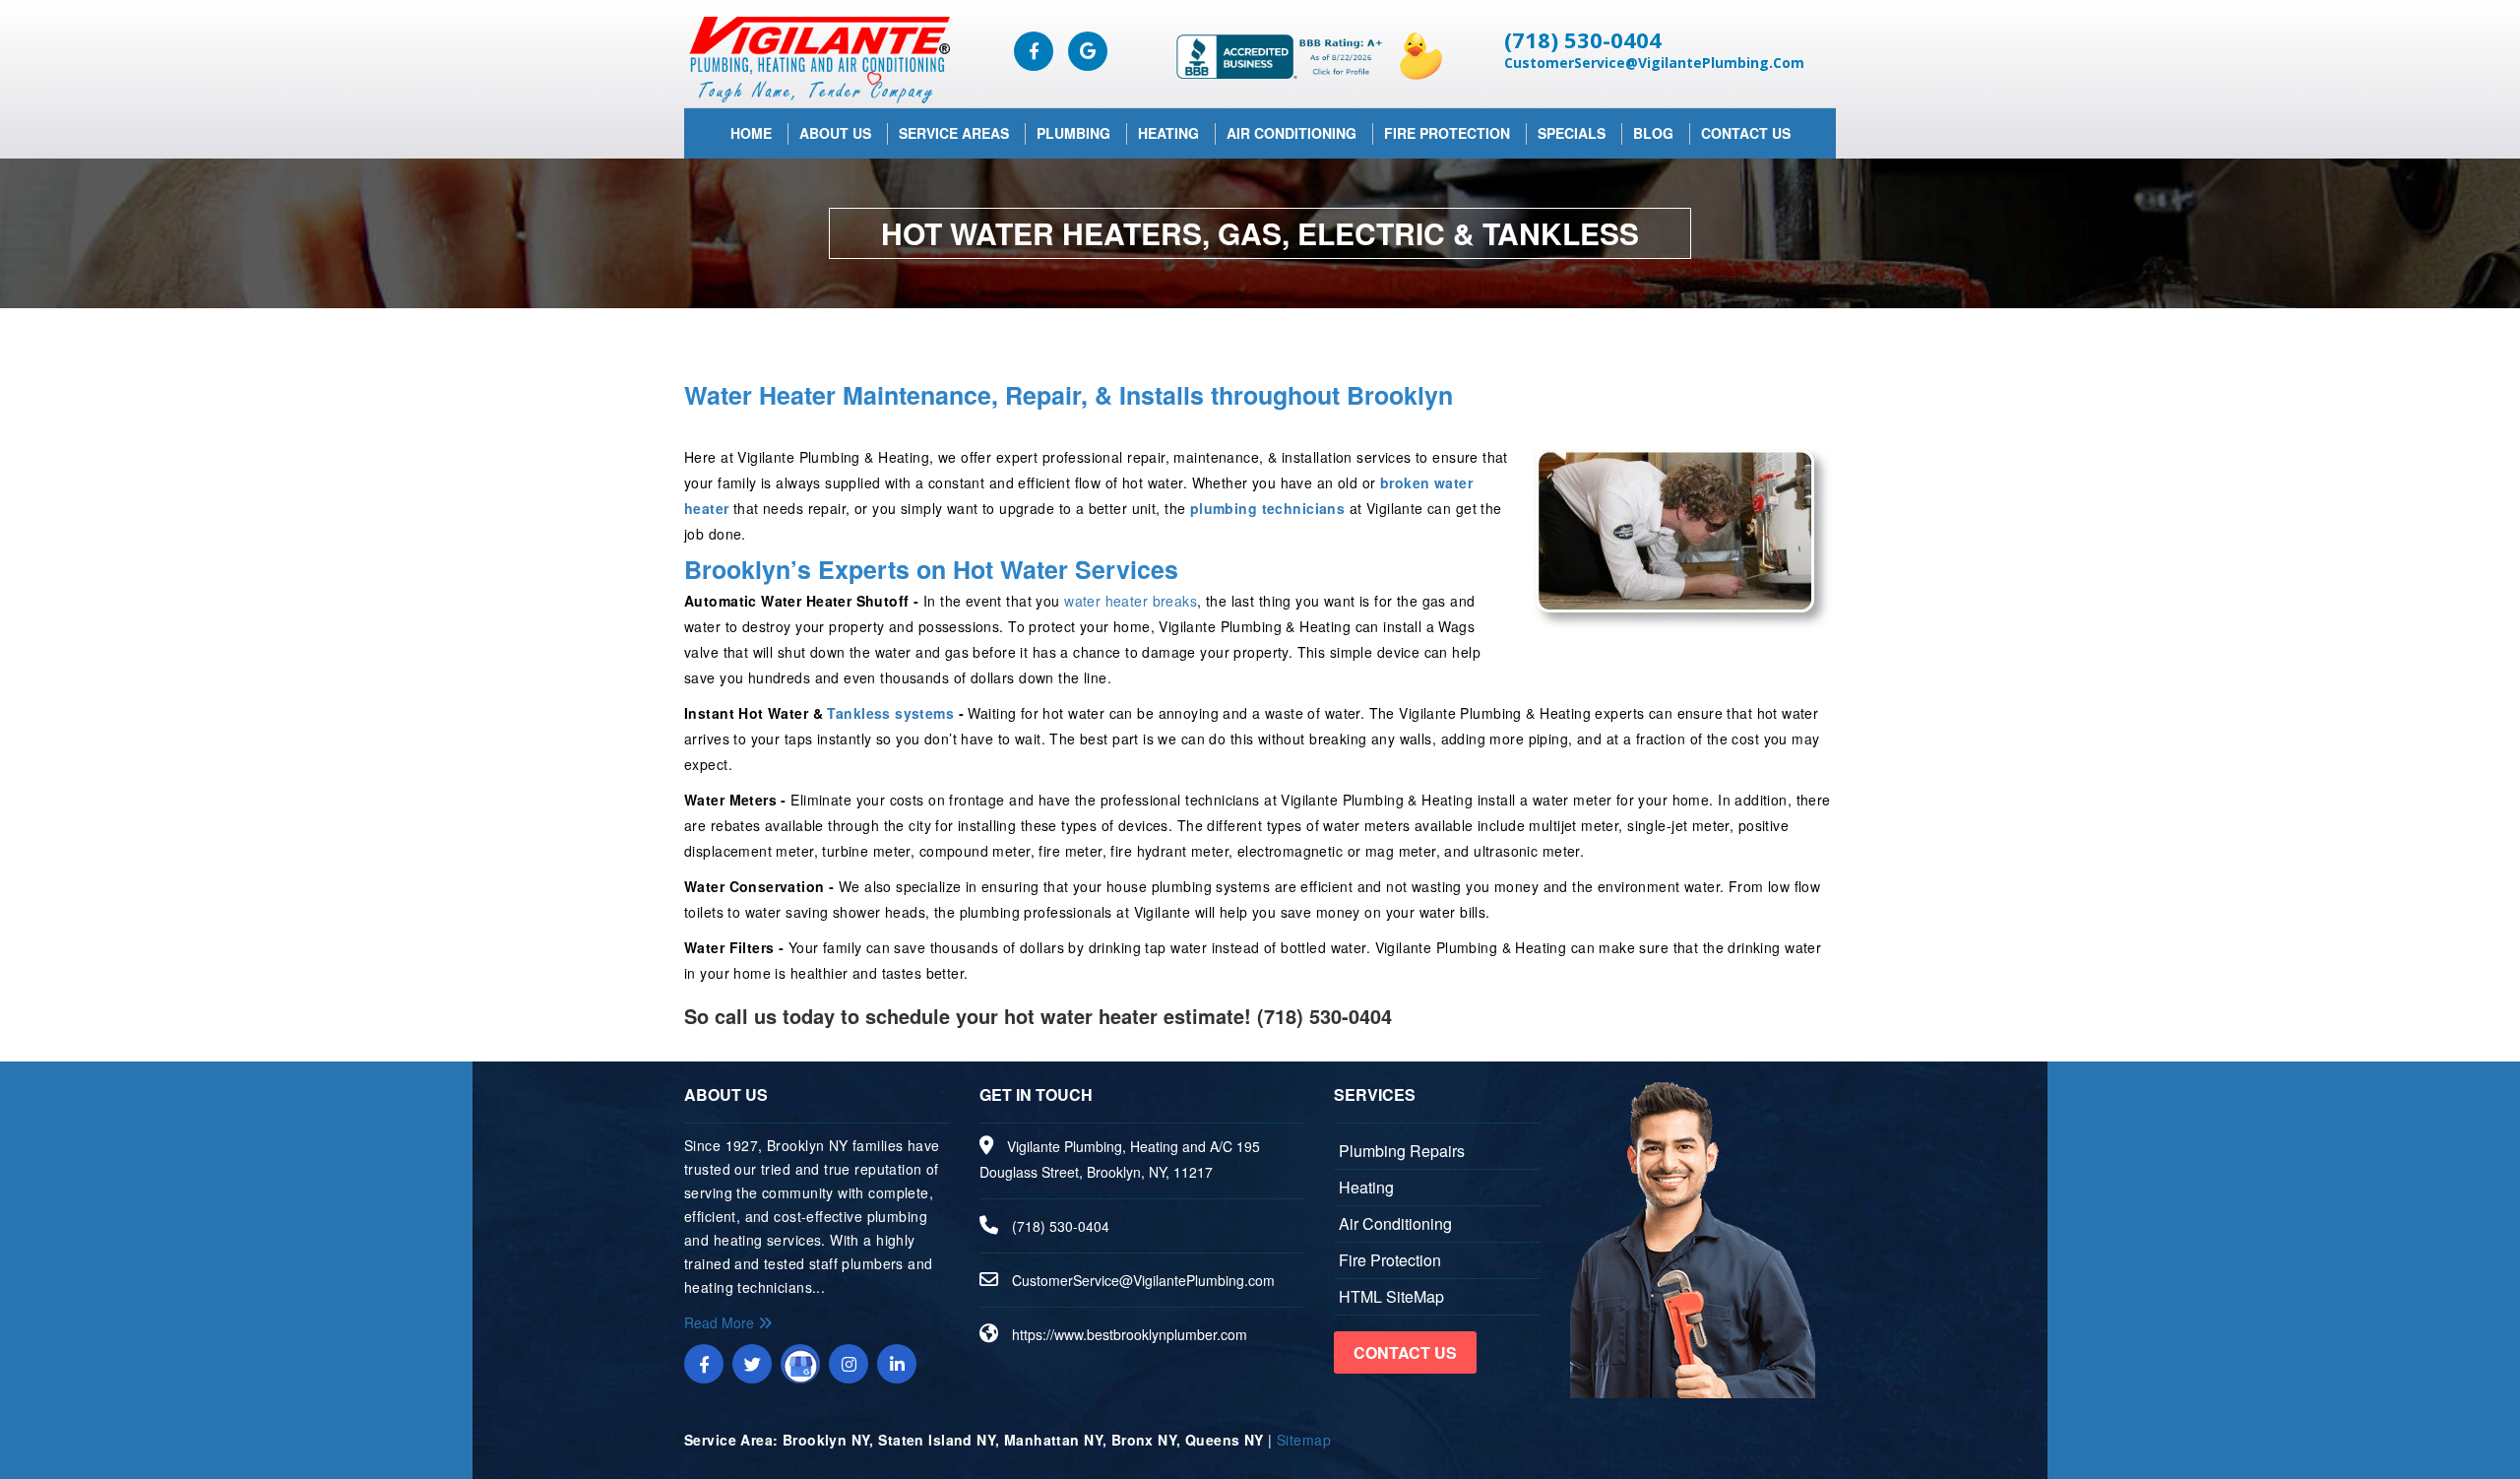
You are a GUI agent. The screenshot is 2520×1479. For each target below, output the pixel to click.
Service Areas (954, 133)
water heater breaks (1131, 601)
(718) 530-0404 (1583, 39)
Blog (1653, 133)
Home (751, 133)
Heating (1168, 133)
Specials (1572, 133)
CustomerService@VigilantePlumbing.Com (1654, 63)
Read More (721, 1322)
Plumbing (1073, 133)
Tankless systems (890, 713)
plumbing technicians (1267, 508)
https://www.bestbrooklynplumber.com (1130, 1334)
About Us (835, 133)
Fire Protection (1447, 133)
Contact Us (1746, 133)
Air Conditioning (1291, 133)
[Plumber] (817, 59)
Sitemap (1304, 1440)
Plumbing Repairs (1402, 1151)
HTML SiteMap (1391, 1296)
